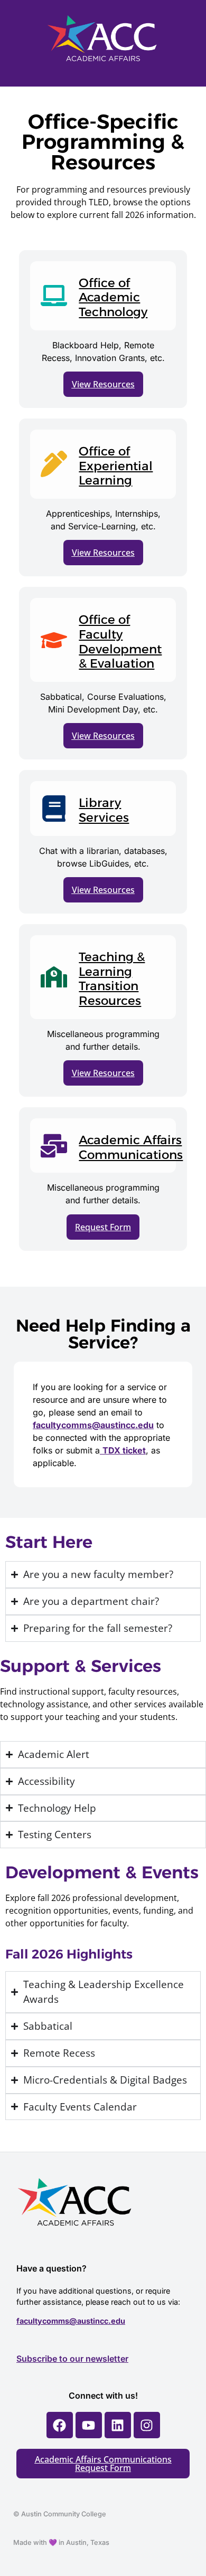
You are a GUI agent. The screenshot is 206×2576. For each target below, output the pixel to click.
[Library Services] (54, 809)
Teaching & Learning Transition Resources (112, 979)
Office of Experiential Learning (116, 466)
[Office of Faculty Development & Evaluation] (54, 640)
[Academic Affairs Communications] (54, 1146)
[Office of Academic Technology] (54, 296)
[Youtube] (89, 2425)
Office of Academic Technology (113, 297)
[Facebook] (60, 2425)
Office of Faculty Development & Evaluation (120, 641)
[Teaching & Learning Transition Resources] (54, 977)
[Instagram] (147, 2425)
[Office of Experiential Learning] (54, 464)
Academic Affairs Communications (131, 1147)
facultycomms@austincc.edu (71, 2321)
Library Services (104, 810)
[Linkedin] (118, 2425)
